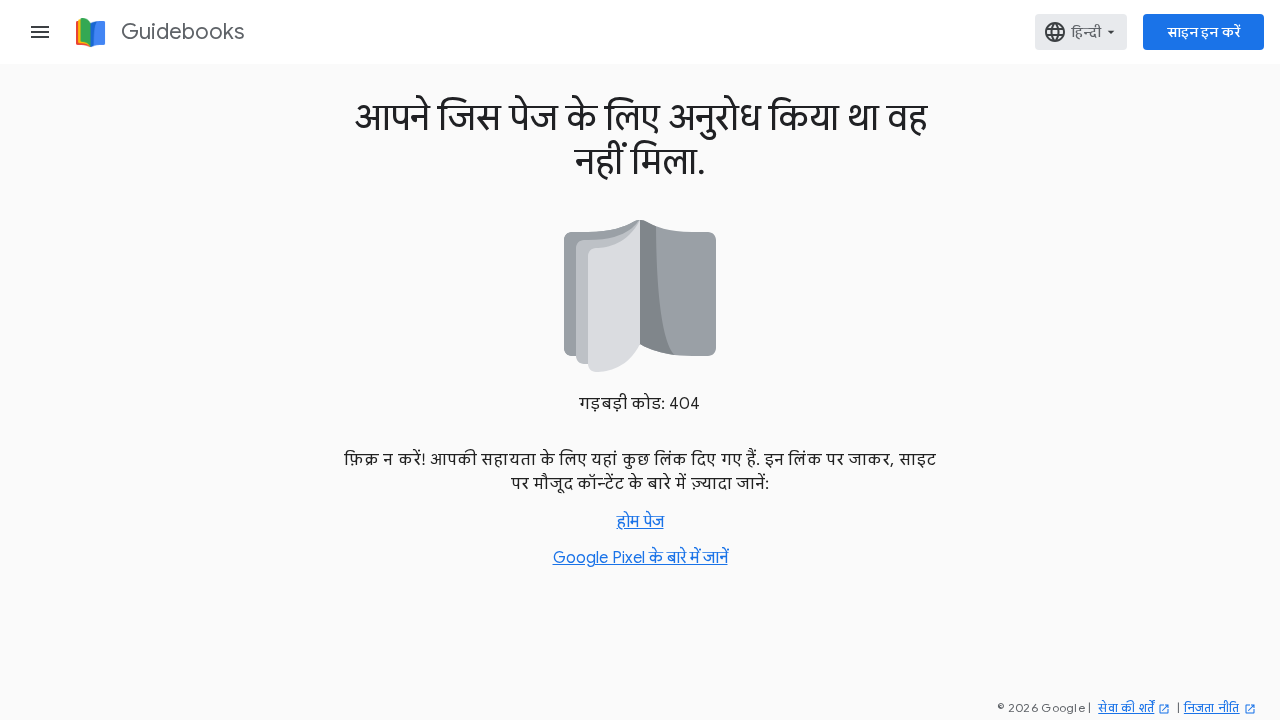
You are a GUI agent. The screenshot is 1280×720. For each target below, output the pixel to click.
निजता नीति (1212, 707)
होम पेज (640, 522)
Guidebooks (182, 31)
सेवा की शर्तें (1126, 707)
